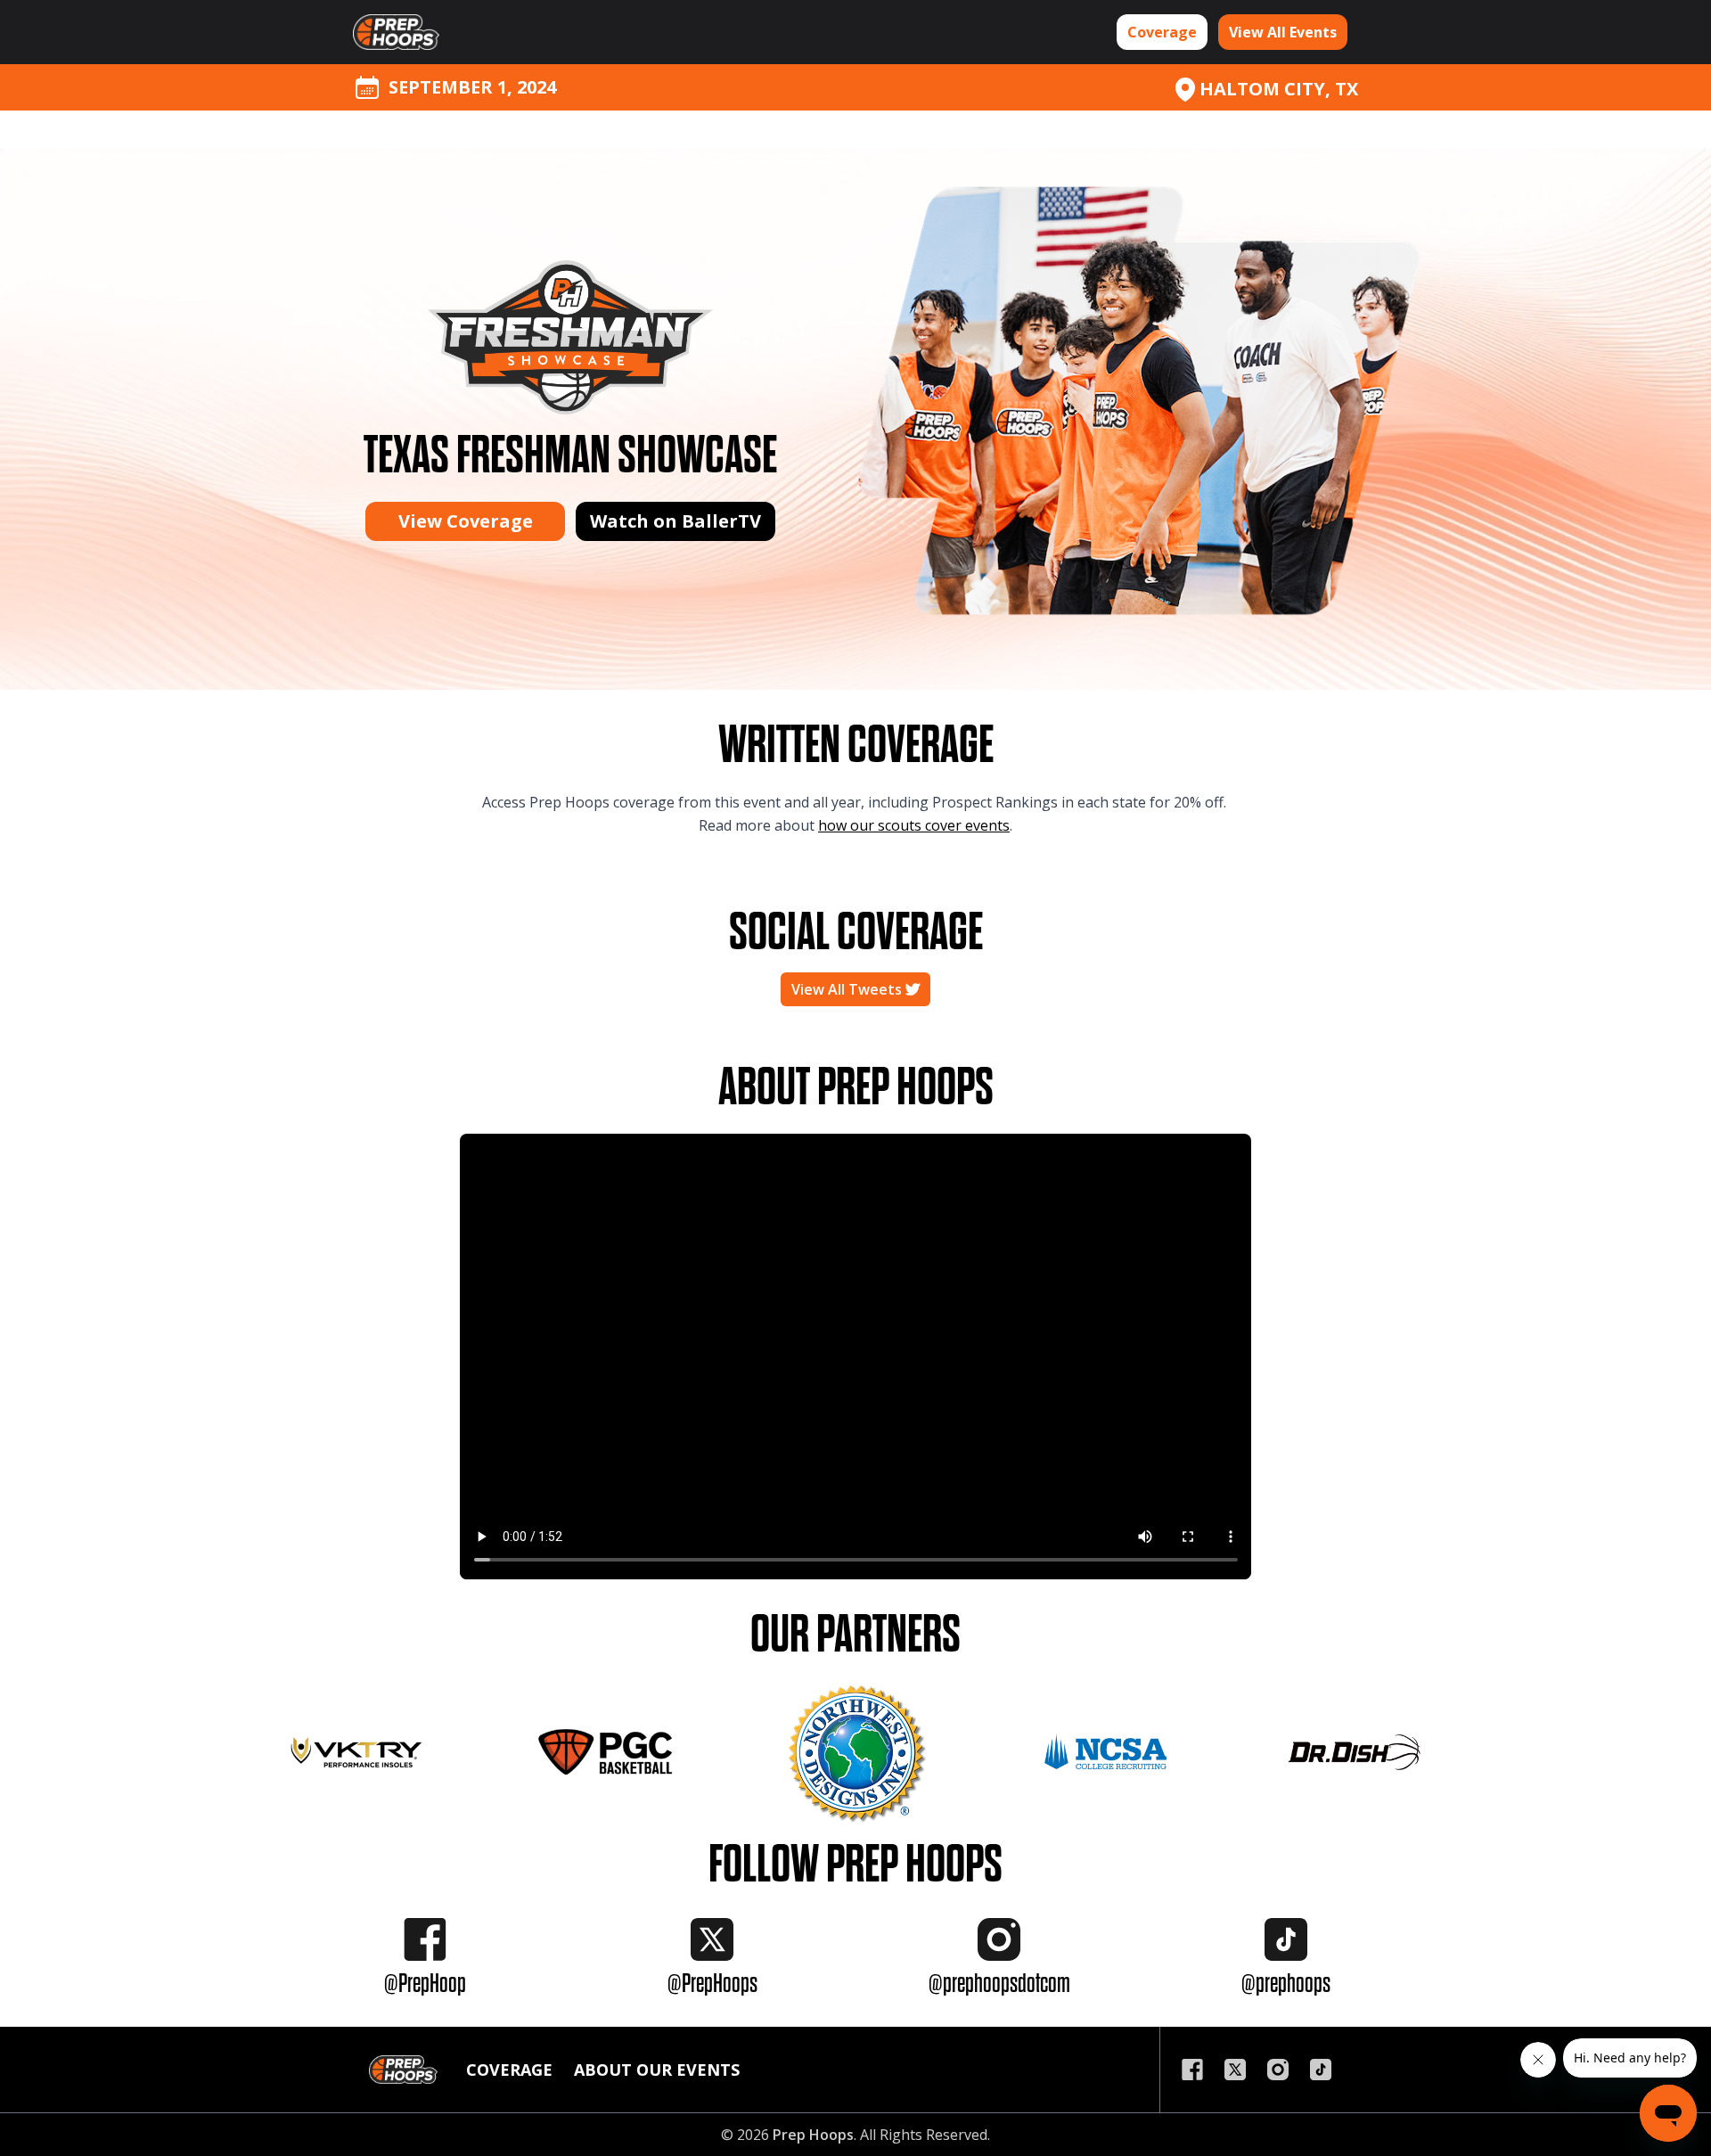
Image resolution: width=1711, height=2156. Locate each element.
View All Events (1283, 32)
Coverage (1162, 32)
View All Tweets (848, 989)
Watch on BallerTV (675, 521)
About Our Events (657, 2070)
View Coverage (466, 521)
